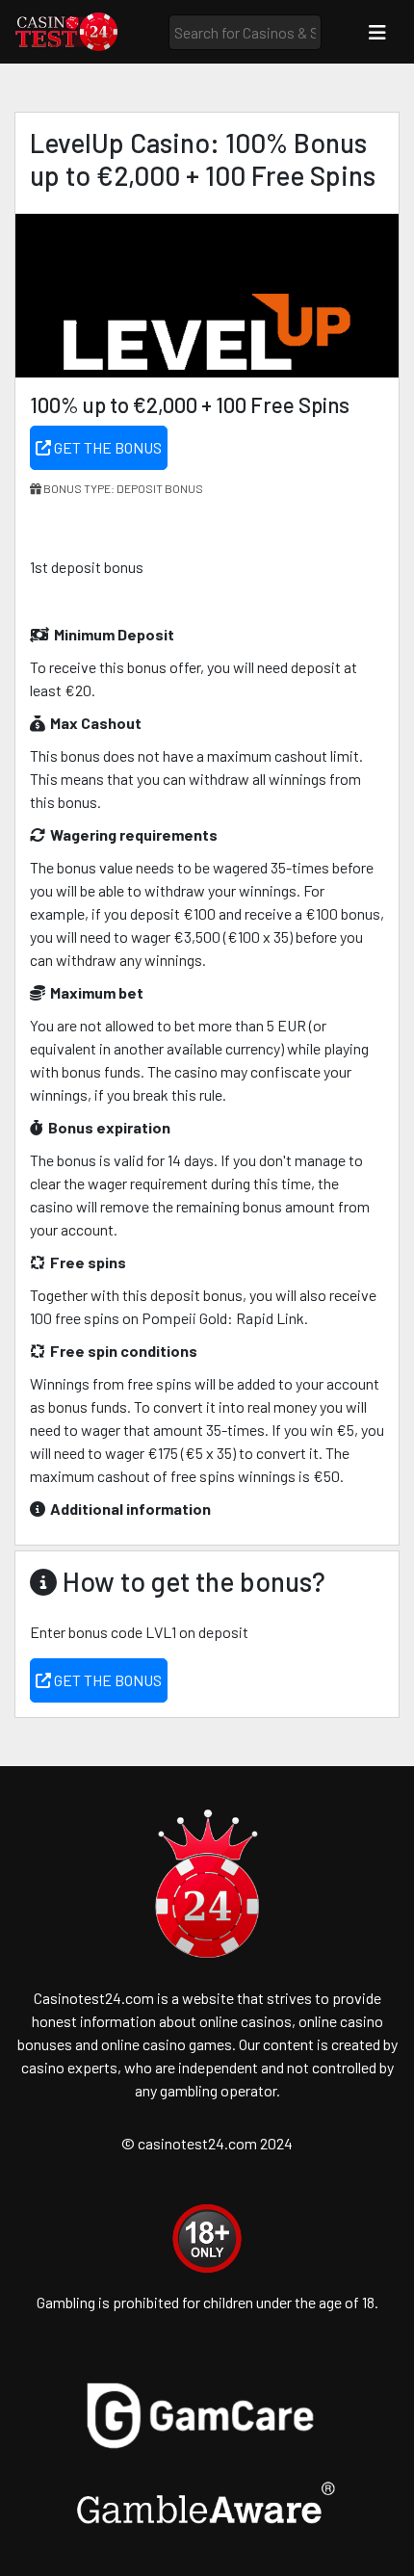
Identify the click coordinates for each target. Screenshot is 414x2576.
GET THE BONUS (106, 447)
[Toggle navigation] (377, 32)
